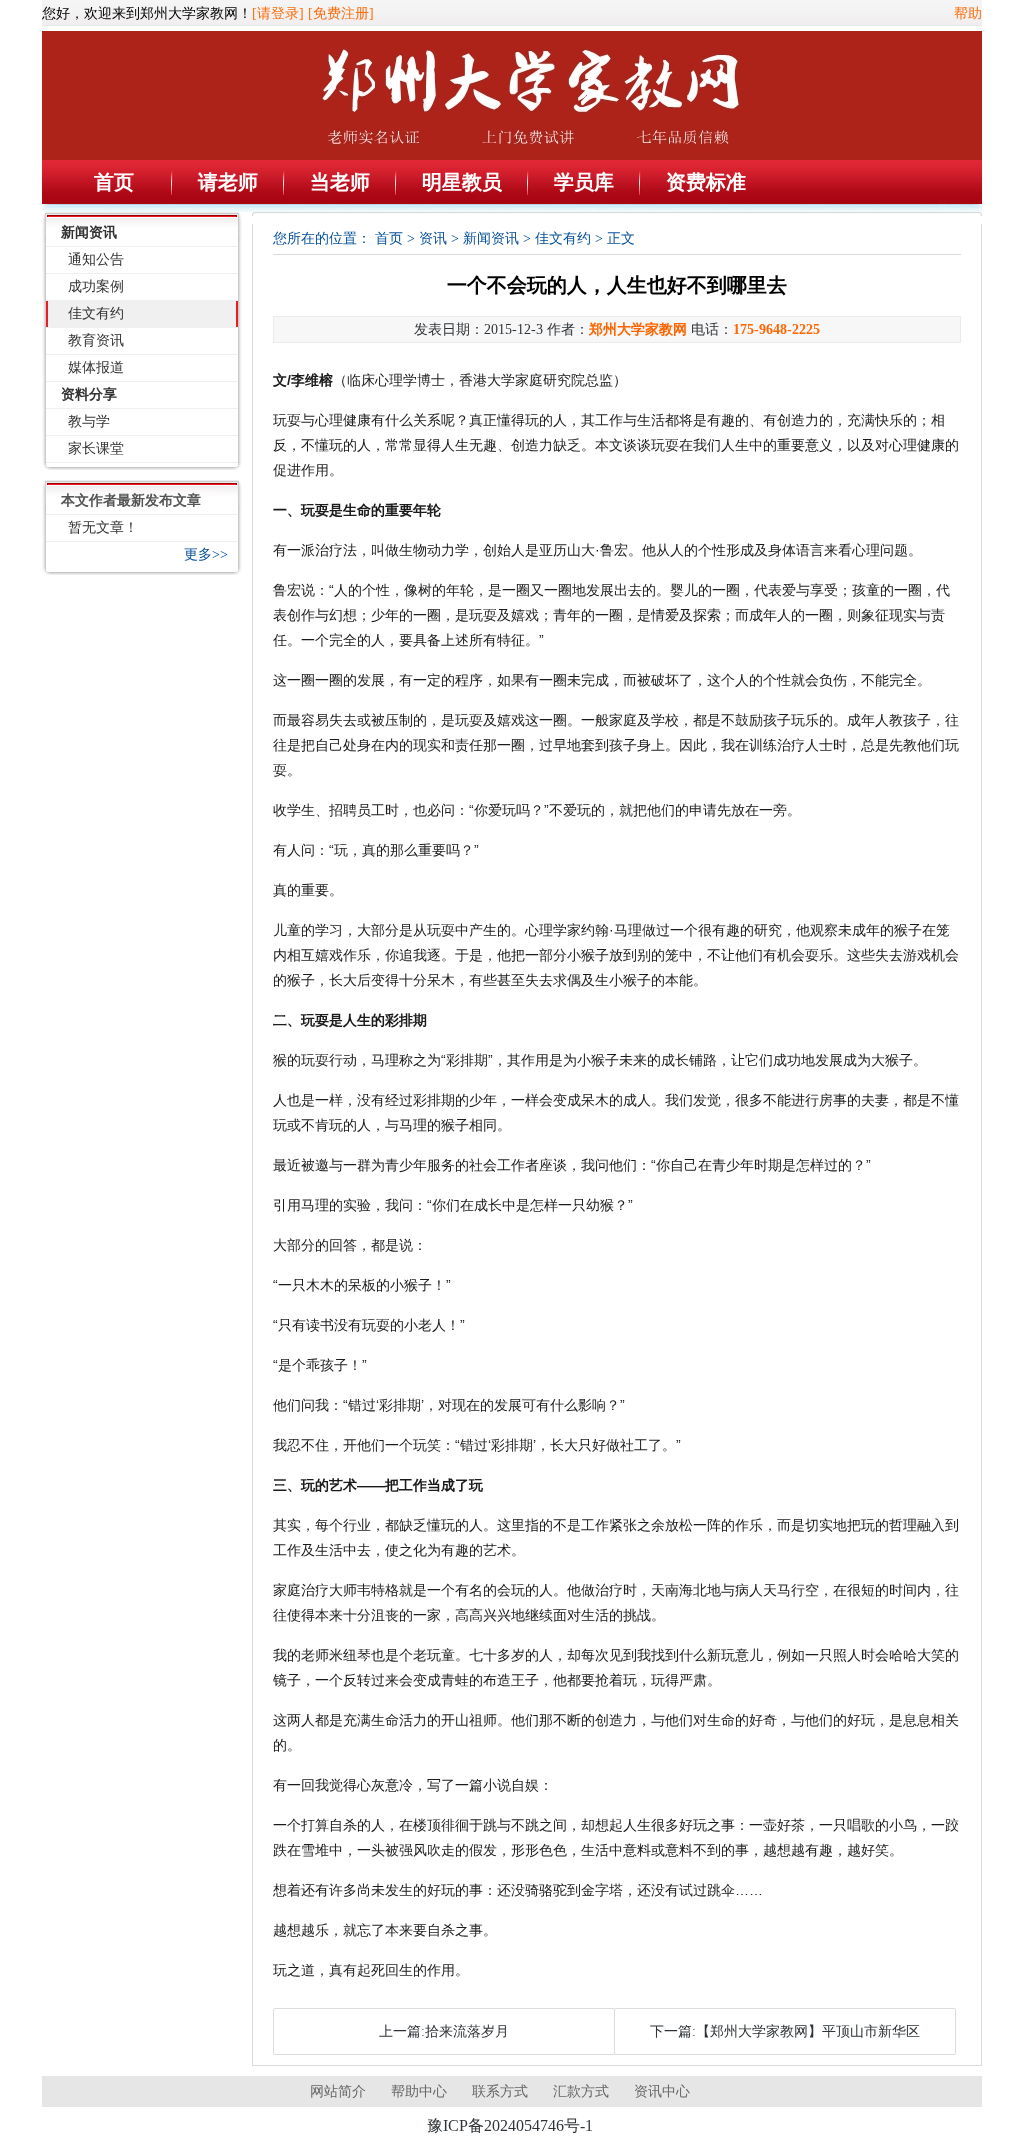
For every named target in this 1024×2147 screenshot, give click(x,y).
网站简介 (338, 2091)
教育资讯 (96, 340)
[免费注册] (341, 13)
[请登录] (278, 13)
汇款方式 (581, 2091)
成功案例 (96, 286)
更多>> (206, 554)
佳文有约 (96, 313)
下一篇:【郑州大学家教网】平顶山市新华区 (785, 2031)
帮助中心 (419, 2091)
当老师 (340, 182)
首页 (114, 182)
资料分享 (89, 394)
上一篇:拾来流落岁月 (444, 2031)
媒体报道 (96, 367)
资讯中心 (662, 2091)
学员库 (584, 182)
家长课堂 (96, 448)
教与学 (89, 421)
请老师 (228, 182)
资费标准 (706, 182)
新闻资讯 (89, 232)
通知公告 (96, 259)
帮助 (968, 13)
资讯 (433, 238)
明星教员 (462, 182)
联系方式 (500, 2091)
